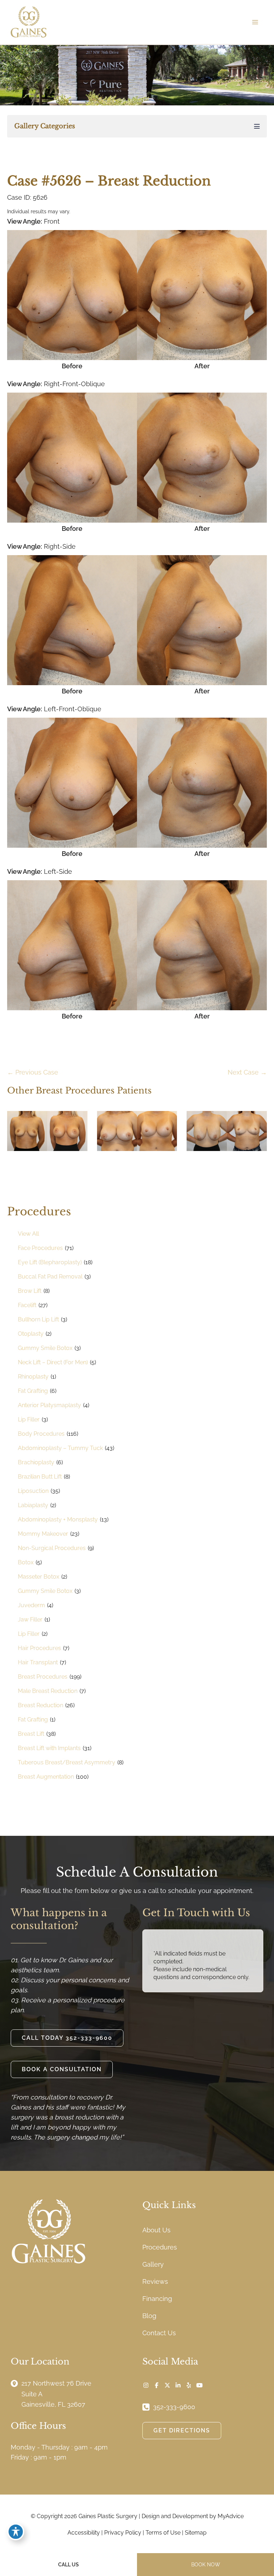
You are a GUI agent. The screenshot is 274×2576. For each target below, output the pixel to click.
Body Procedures (41, 1434)
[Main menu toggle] (255, 22)
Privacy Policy (123, 2533)
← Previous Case (33, 1072)
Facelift (27, 1305)
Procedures (160, 2247)
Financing (157, 2299)
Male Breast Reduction (48, 1691)
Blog (149, 2316)
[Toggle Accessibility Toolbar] (16, 2532)
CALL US (68, 2565)
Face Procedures (40, 1248)
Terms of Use (163, 2533)
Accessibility (84, 2533)
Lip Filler (29, 1419)
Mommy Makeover (43, 1534)
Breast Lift (31, 1734)
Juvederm (31, 1605)
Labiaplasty (33, 1505)
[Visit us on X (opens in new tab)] (167, 2385)
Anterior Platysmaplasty (49, 1405)
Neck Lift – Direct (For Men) (53, 1362)
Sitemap (196, 2533)
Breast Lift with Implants (49, 1748)
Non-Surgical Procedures (52, 1548)
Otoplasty (31, 1334)
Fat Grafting (33, 1391)
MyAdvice (231, 2516)
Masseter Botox (39, 1577)
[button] (67, 2038)
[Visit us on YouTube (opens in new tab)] (199, 2385)
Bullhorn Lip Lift (38, 1319)
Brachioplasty (36, 1462)
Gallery (153, 2264)
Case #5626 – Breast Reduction (109, 181)
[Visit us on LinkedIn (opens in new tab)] (178, 2385)
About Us (156, 2230)
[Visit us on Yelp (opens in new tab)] (189, 2385)
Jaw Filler (30, 1620)
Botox (26, 1562)
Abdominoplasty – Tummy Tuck (60, 1448)
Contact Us (159, 2333)
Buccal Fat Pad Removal (50, 1277)
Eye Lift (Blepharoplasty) (50, 1262)
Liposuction (33, 1491)
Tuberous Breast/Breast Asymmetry (67, 1762)
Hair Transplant (38, 1662)
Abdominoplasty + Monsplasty (58, 1519)
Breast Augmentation (46, 1777)
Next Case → (247, 1072)
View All (28, 1234)
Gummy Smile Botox (45, 1348)
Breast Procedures (43, 1677)
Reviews (155, 2281)
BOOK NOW (206, 2565)
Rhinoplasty (33, 1377)
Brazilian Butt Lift (40, 1477)
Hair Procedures (39, 1648)
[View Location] (16, 2383)
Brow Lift (30, 1291)
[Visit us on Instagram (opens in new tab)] (146, 2385)
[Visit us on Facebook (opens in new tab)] (157, 2385)
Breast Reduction (40, 1705)
